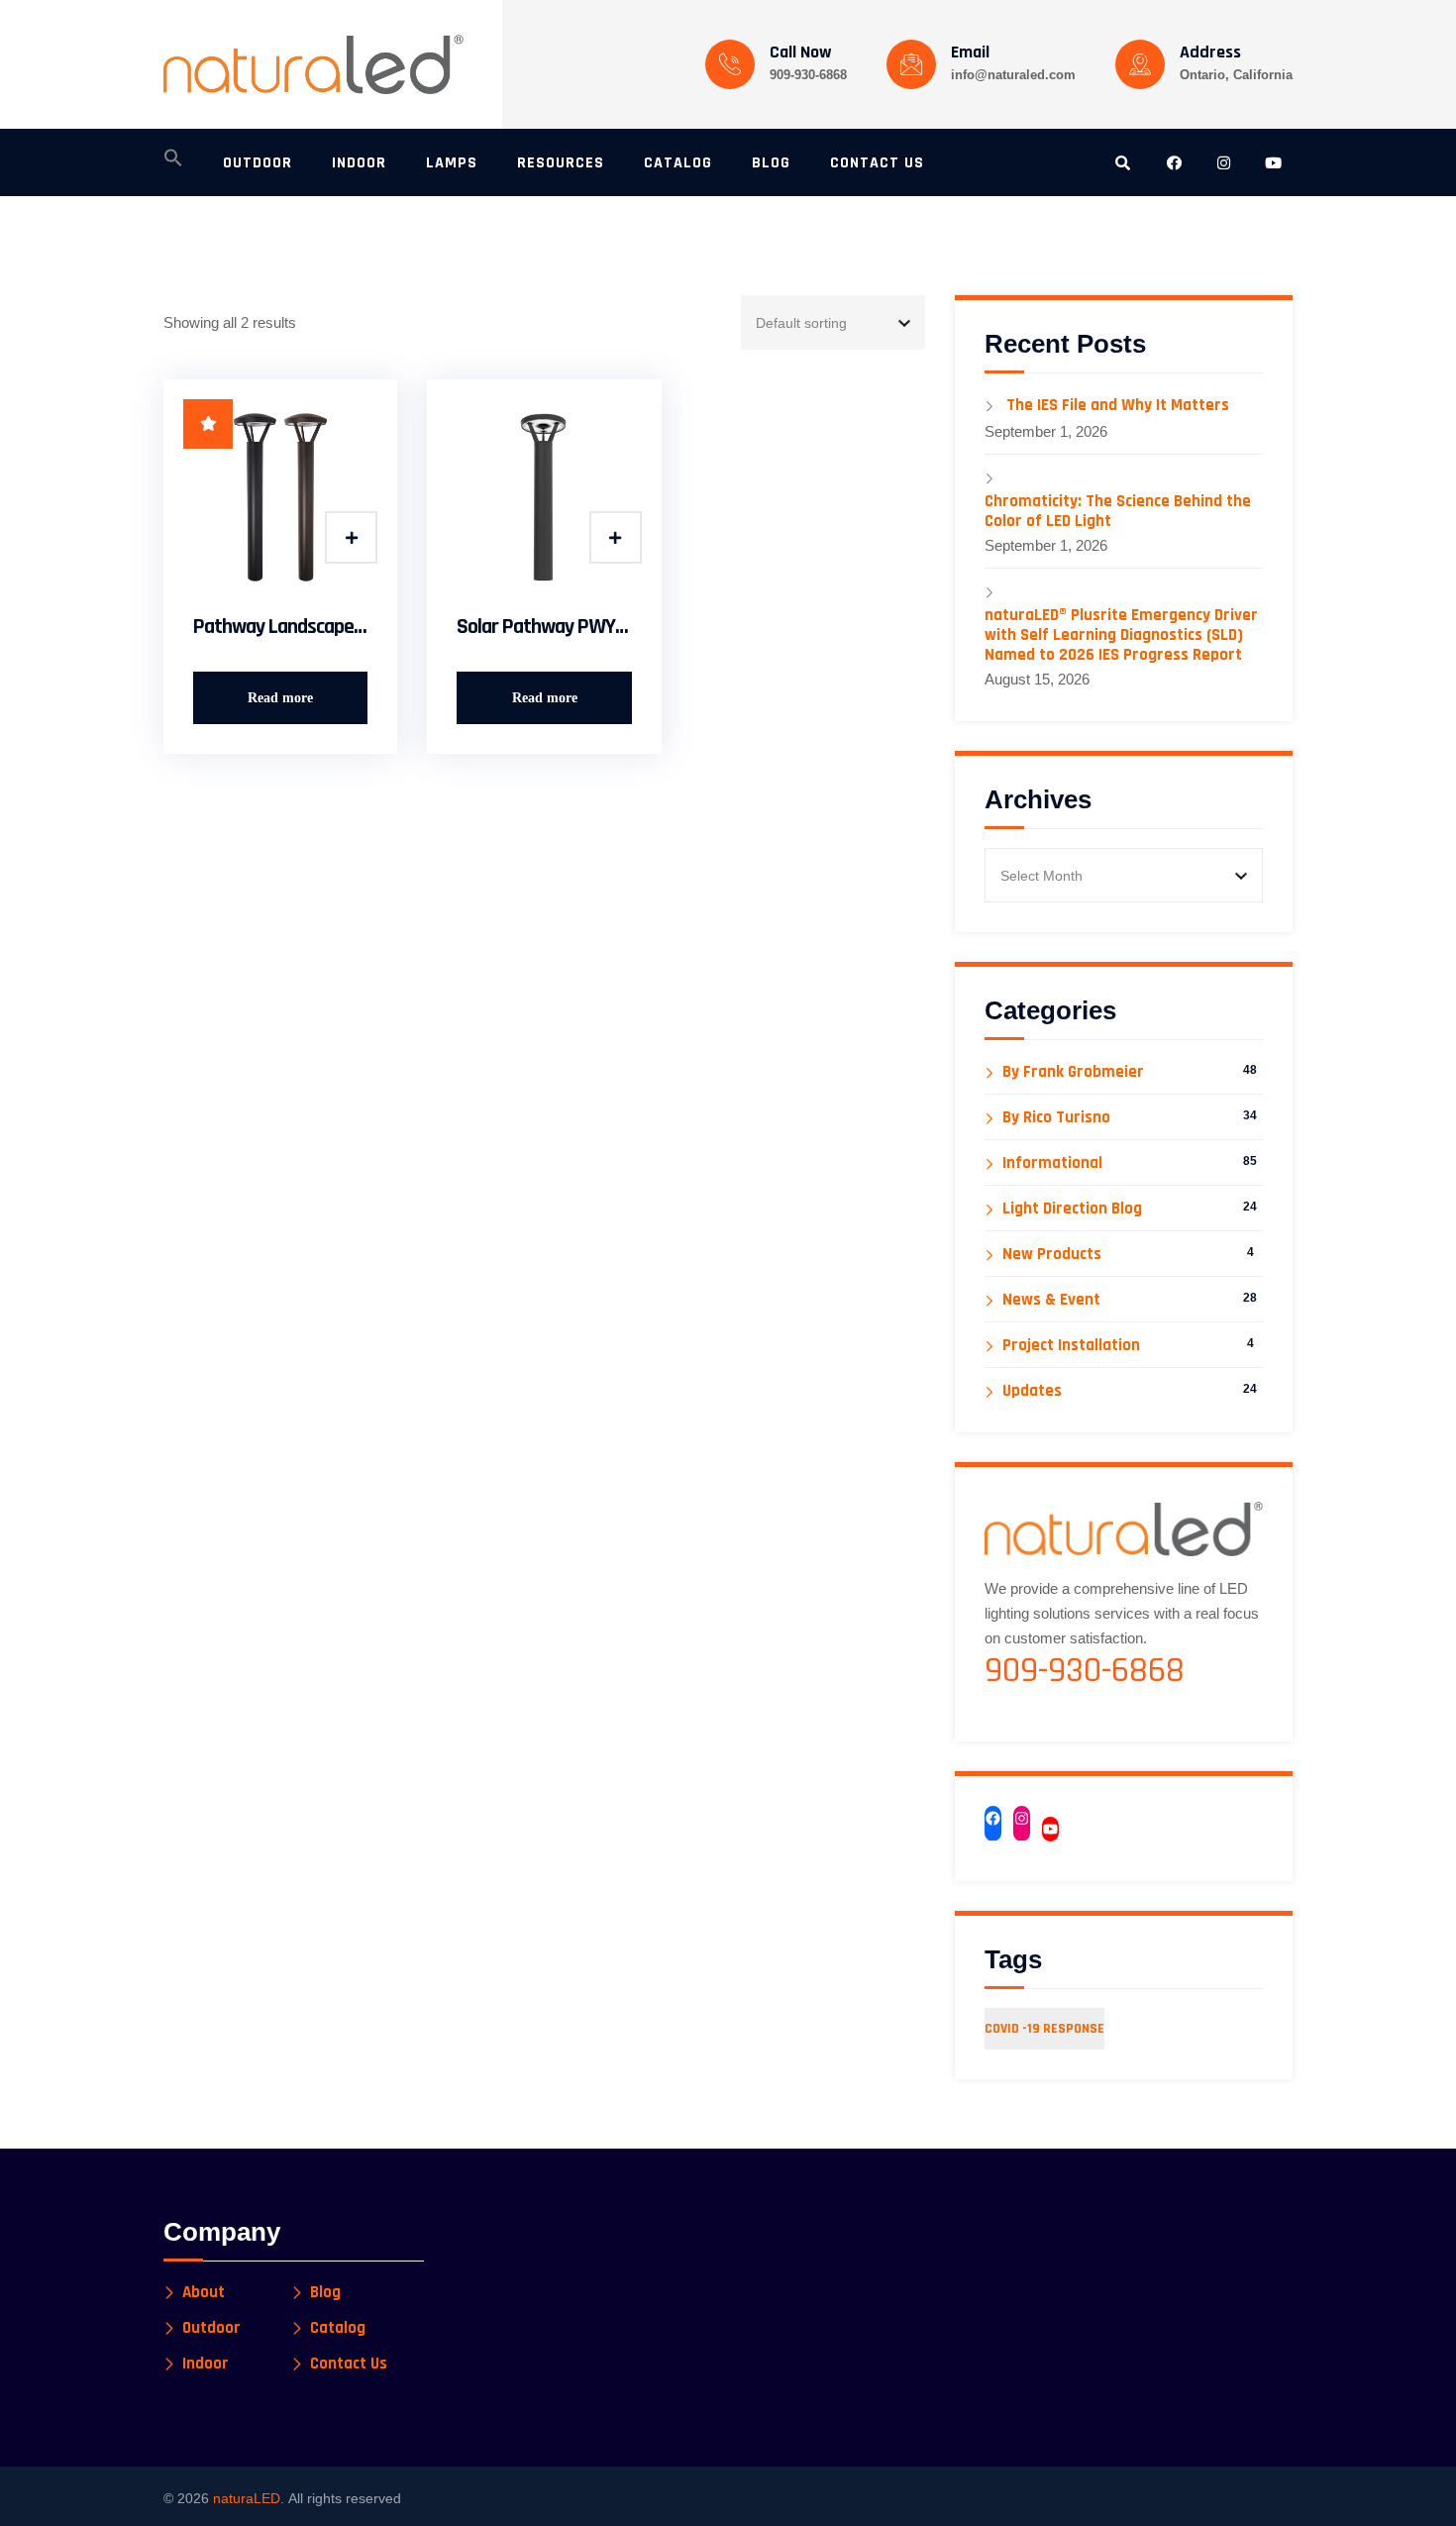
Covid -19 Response (1044, 2029)
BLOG (771, 163)
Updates (1032, 1391)
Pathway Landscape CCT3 (280, 627)
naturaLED (247, 2498)
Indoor (206, 2364)
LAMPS (452, 163)
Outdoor (211, 2328)
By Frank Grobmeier (1073, 1072)
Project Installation (1071, 1346)
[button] (173, 163)
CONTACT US (877, 163)
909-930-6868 (808, 75)
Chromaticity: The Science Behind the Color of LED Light (1118, 511)
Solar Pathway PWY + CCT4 (544, 627)
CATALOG (678, 163)
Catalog (338, 2328)
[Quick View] (351, 537)
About (204, 2293)
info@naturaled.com (1013, 75)
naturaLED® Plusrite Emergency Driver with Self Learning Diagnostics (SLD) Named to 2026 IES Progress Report (1121, 635)
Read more (280, 698)
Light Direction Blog (1072, 1209)
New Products (1052, 1255)
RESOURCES (561, 163)
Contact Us (349, 2364)
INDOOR (359, 163)
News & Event (1051, 1300)
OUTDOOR (258, 163)
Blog (325, 2293)
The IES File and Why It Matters (1118, 405)
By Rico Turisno (1056, 1118)
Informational (1052, 1163)
